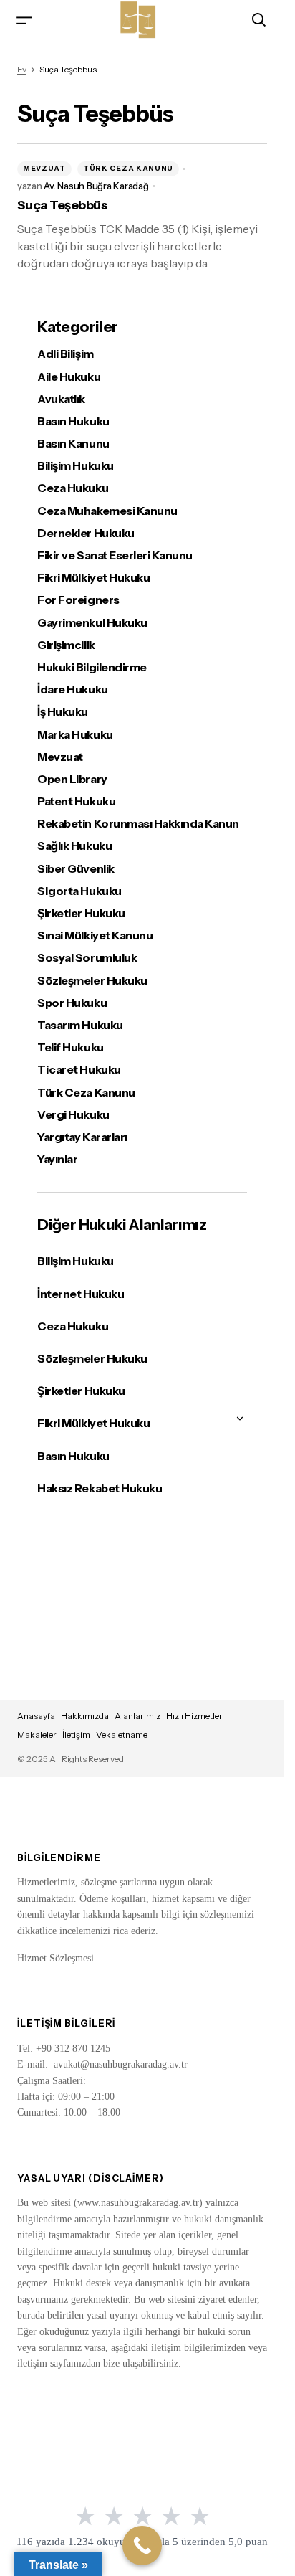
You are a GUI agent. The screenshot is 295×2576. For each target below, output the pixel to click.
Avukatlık (61, 399)
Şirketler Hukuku (81, 913)
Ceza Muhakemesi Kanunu (107, 511)
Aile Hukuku (69, 377)
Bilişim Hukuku (75, 466)
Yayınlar (57, 1159)
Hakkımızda (85, 1716)
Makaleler (37, 1734)
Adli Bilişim (65, 354)
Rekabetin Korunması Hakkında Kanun (138, 824)
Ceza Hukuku (73, 488)
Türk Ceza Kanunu (128, 168)
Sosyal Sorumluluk (87, 958)
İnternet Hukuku (81, 1294)
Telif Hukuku (70, 1047)
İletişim (76, 1734)
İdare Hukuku (72, 690)
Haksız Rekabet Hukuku (100, 1488)
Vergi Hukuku (73, 1115)
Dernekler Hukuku (86, 533)
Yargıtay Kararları (82, 1137)
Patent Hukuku (76, 801)
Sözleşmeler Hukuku (92, 981)
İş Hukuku (63, 712)
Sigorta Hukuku (79, 891)
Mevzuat (44, 168)
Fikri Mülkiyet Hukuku (93, 578)
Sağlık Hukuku (74, 846)
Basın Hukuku (73, 421)
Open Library (72, 779)
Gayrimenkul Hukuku (92, 623)
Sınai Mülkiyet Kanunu (95, 936)
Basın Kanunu (73, 444)
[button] (24, 20)
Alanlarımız (137, 1716)
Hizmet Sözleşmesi (55, 1958)
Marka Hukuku (75, 735)
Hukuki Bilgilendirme (92, 667)
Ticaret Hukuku (79, 1070)
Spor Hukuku (72, 1003)
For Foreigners (78, 600)
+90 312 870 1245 (73, 2049)
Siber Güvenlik (76, 869)
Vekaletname (122, 1734)
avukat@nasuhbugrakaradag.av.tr (121, 2064)
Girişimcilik (66, 645)
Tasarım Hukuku (80, 1025)
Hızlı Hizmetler (194, 1716)
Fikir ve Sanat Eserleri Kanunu (115, 555)
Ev (22, 69)
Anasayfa (36, 1716)
